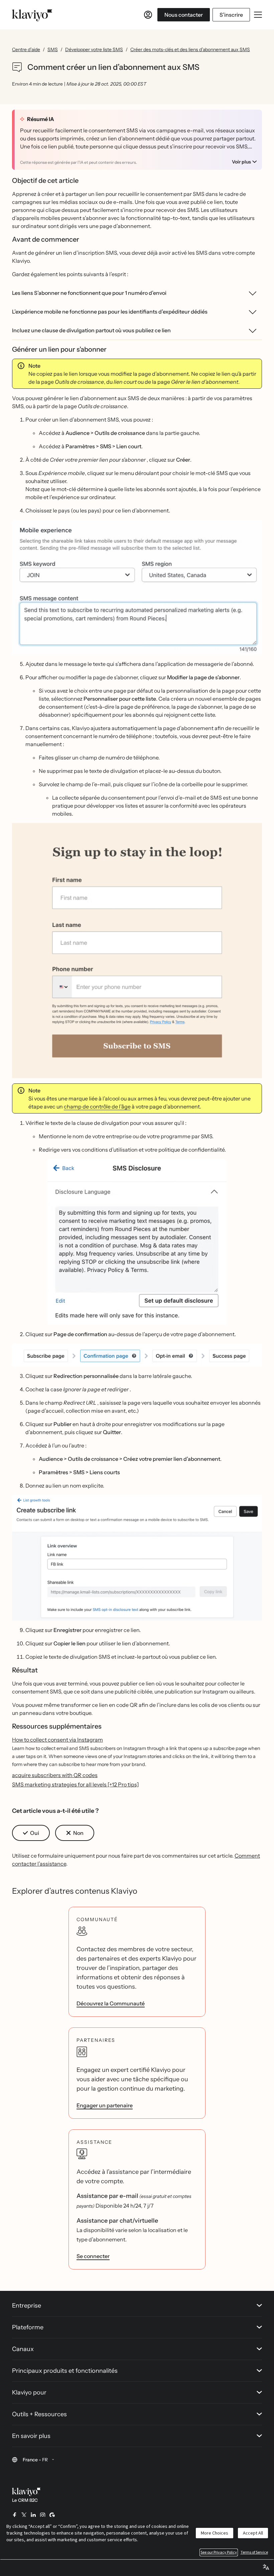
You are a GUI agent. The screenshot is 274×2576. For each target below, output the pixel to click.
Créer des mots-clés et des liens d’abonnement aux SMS (190, 49)
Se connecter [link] (93, 2256)
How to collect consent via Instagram (57, 1740)
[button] (137, 587)
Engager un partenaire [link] (105, 2105)
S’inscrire (231, 15)
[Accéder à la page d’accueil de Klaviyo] (32, 15)
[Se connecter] (148, 15)
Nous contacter (184, 15)
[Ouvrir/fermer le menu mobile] (258, 15)
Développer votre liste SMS (94, 49)
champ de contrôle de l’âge (97, 1106)
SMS (53, 49)
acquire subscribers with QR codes (55, 1775)
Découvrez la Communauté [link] (111, 2003)
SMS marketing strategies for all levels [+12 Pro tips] (76, 1784)
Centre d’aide (26, 49)
